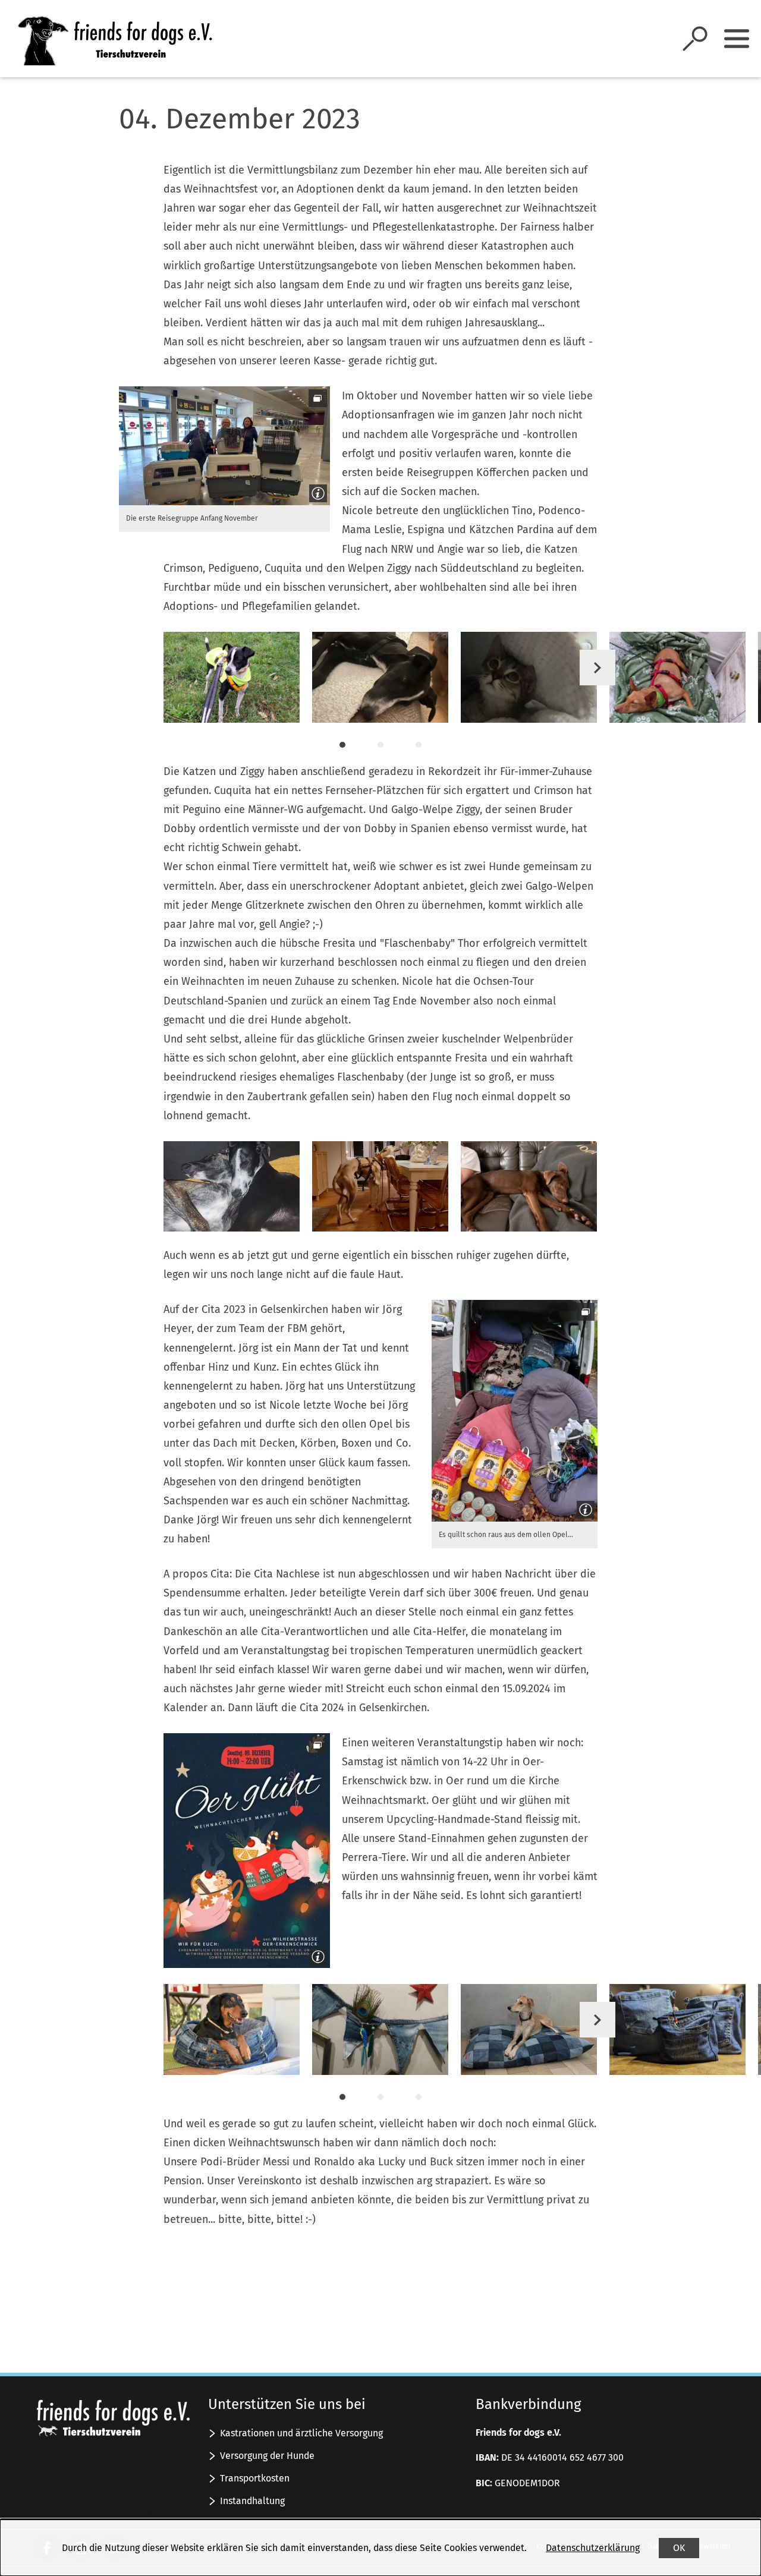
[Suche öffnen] (695, 39)
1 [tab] (342, 745)
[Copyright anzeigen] (316, 491)
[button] (224, 445)
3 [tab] (419, 745)
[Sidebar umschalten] (737, 39)
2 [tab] (380, 745)
